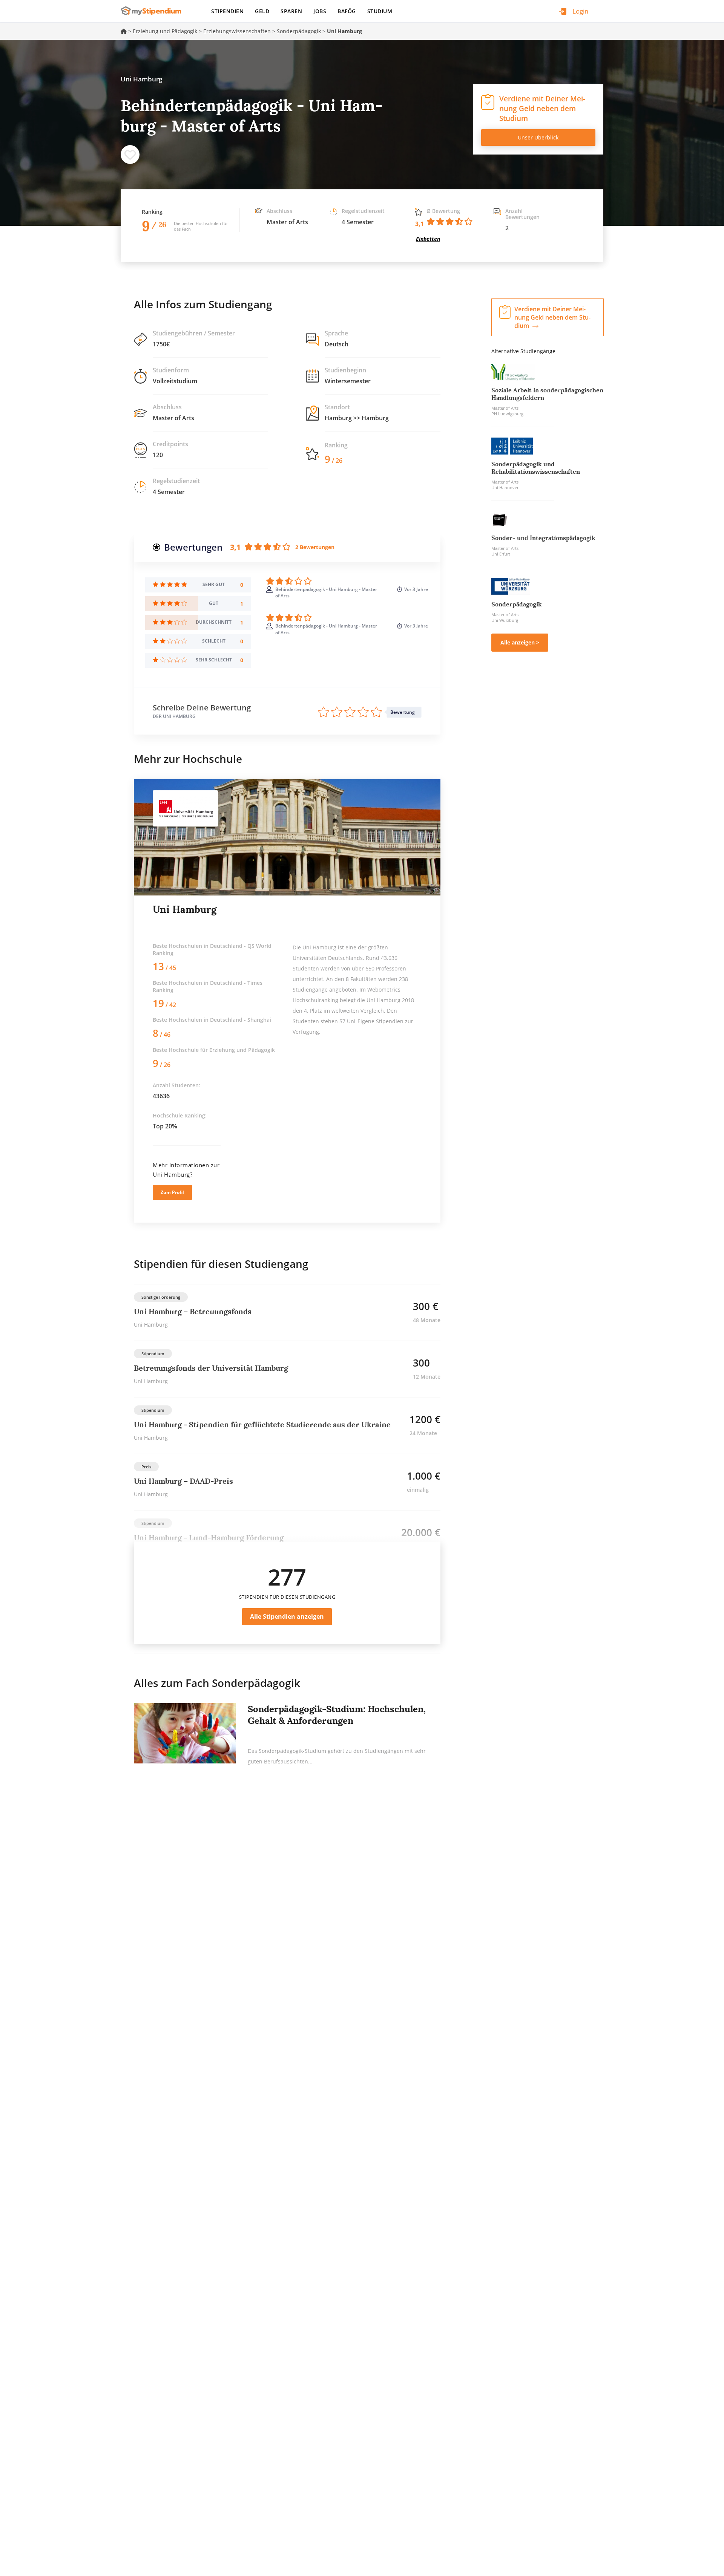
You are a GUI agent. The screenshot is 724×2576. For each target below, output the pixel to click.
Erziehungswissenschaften (237, 31)
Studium (380, 11)
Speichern (130, 155)
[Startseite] (154, 11)
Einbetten (428, 239)
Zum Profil (172, 1192)
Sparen (291, 11)
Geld (262, 11)
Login (580, 11)
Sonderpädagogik (299, 31)
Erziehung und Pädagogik (165, 31)
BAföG (347, 11)
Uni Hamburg (185, 909)
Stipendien (227, 11)
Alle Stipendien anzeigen (287, 1616)
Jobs (320, 11)
